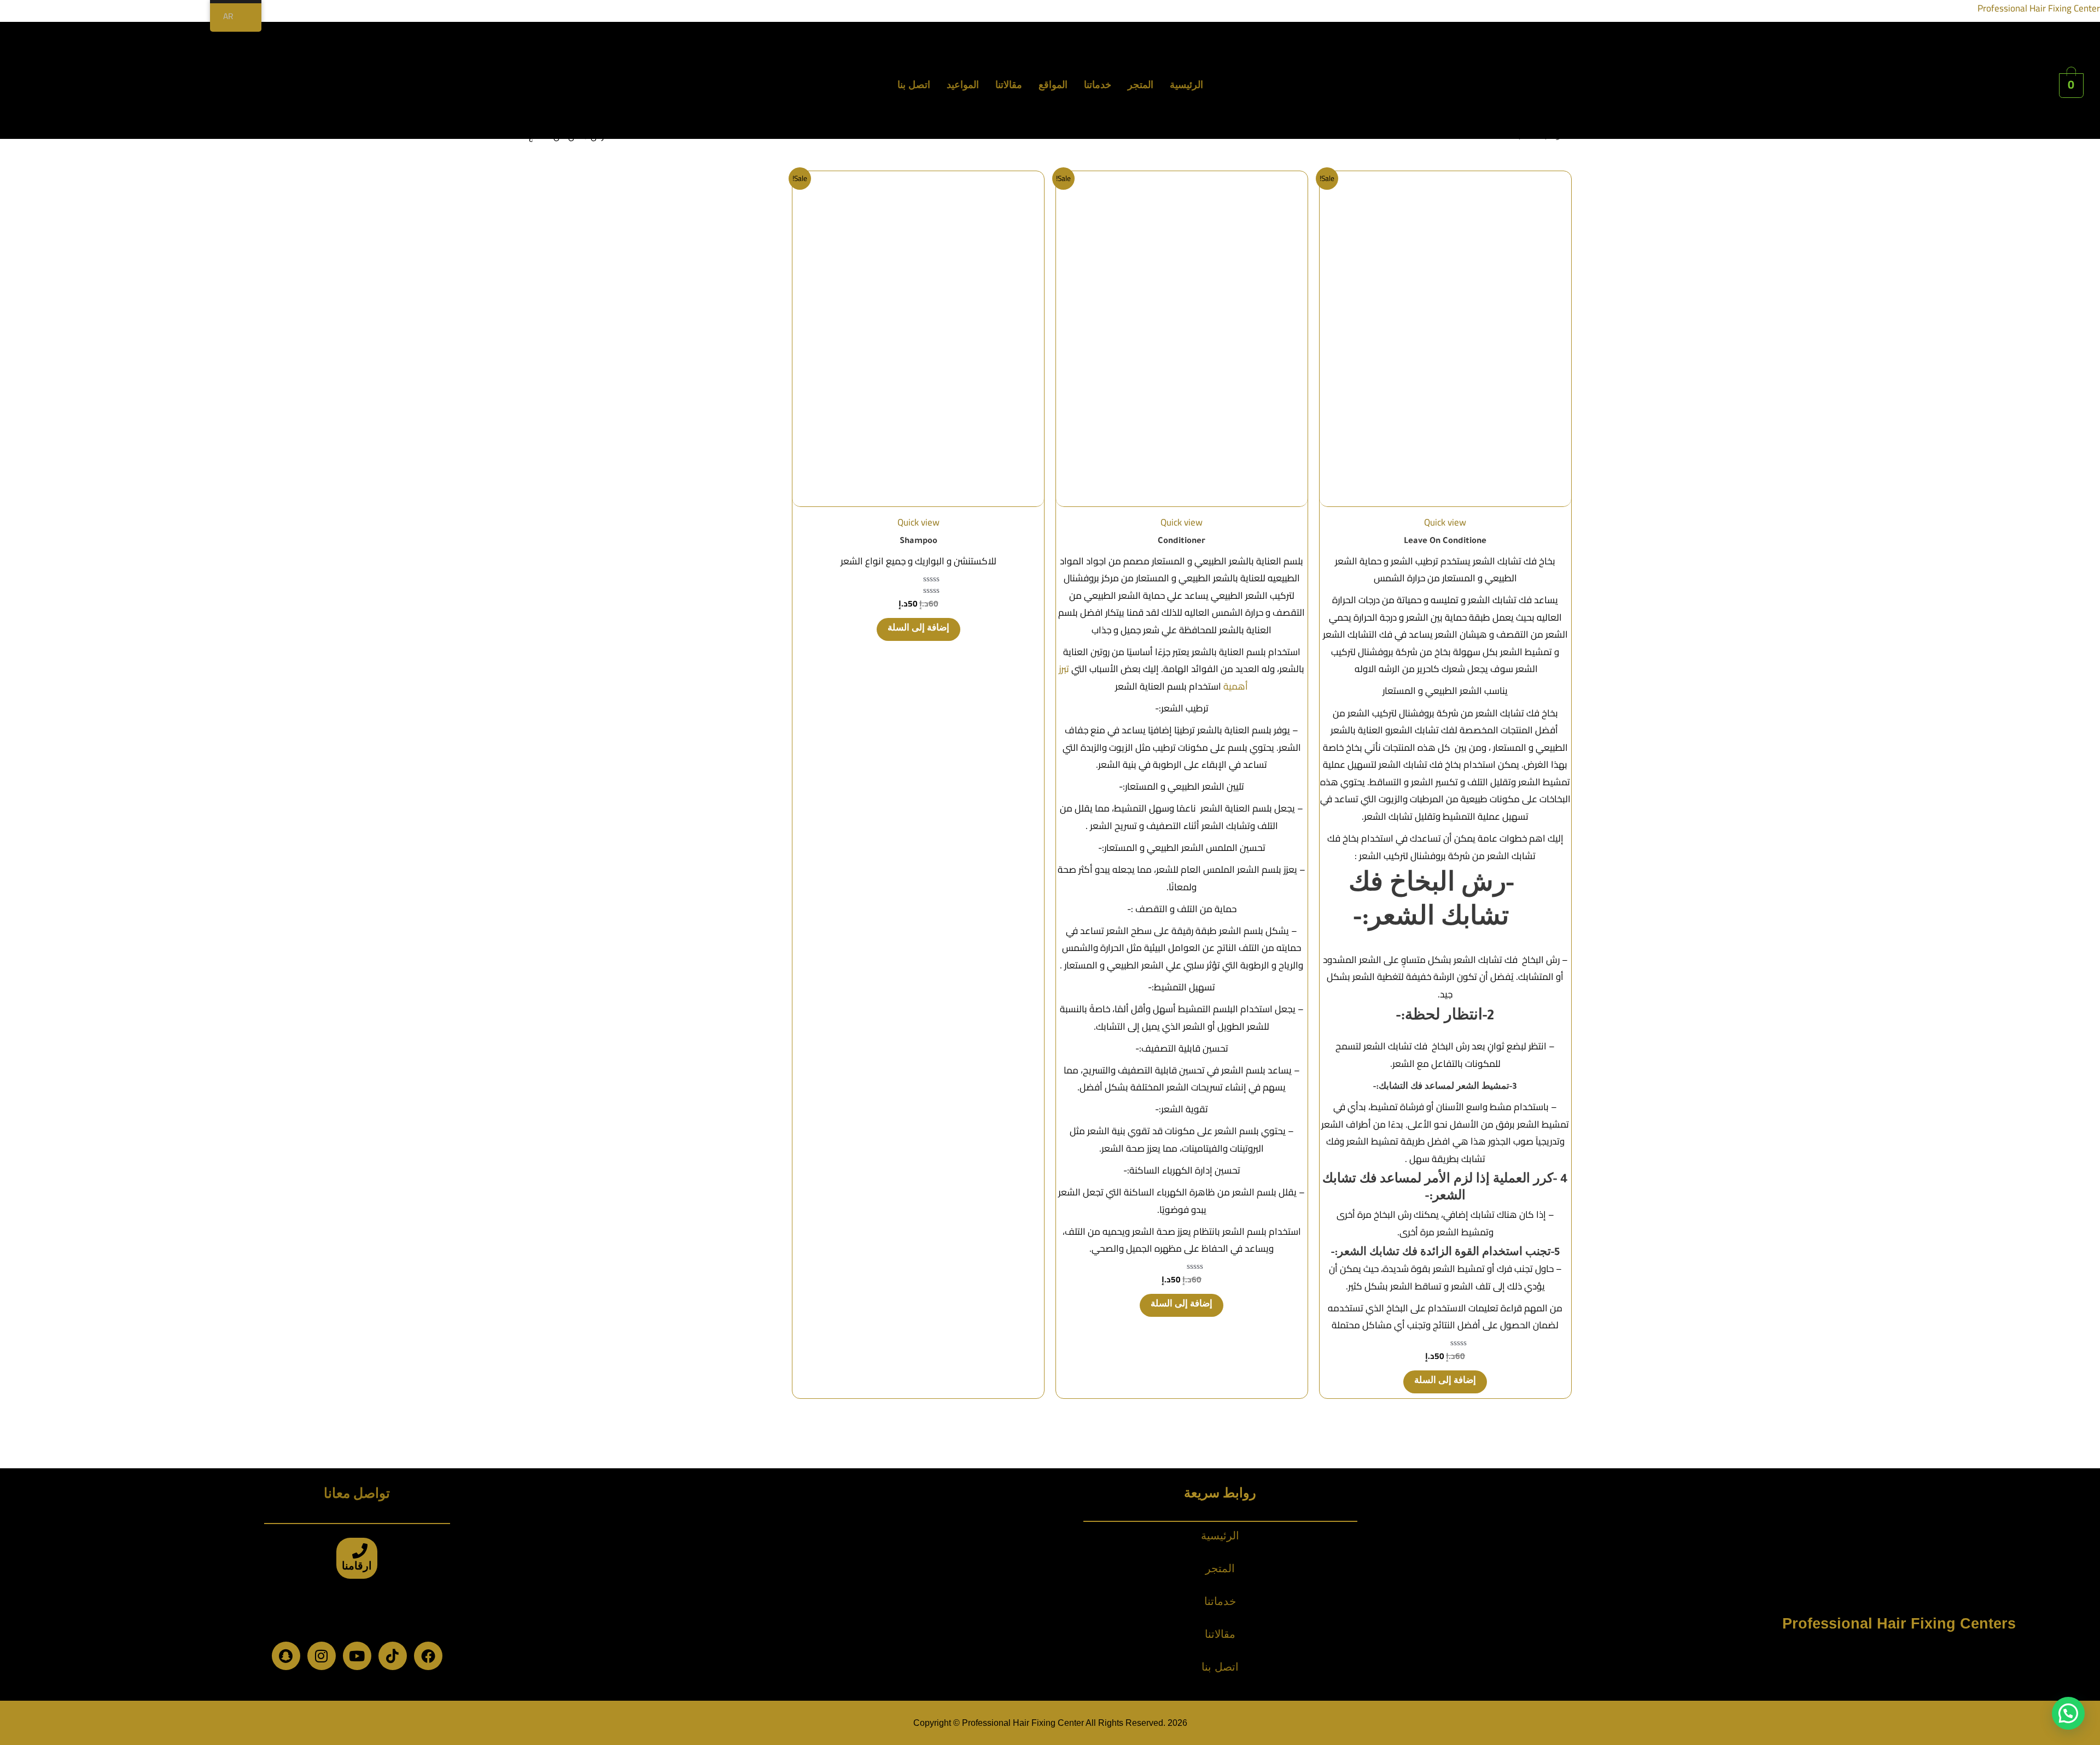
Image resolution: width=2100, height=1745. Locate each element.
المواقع (1053, 85)
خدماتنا (1098, 85)
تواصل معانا (357, 1496)
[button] (2068, 1713)
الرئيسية (1186, 85)
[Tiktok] (393, 1656)
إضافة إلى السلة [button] (1445, 1382)
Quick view (1445, 522)
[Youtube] (357, 1656)
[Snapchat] (286, 1656)
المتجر (1141, 85)
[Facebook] (428, 1656)
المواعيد (963, 85)
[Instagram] (322, 1656)
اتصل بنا (914, 85)
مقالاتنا (1009, 85)
